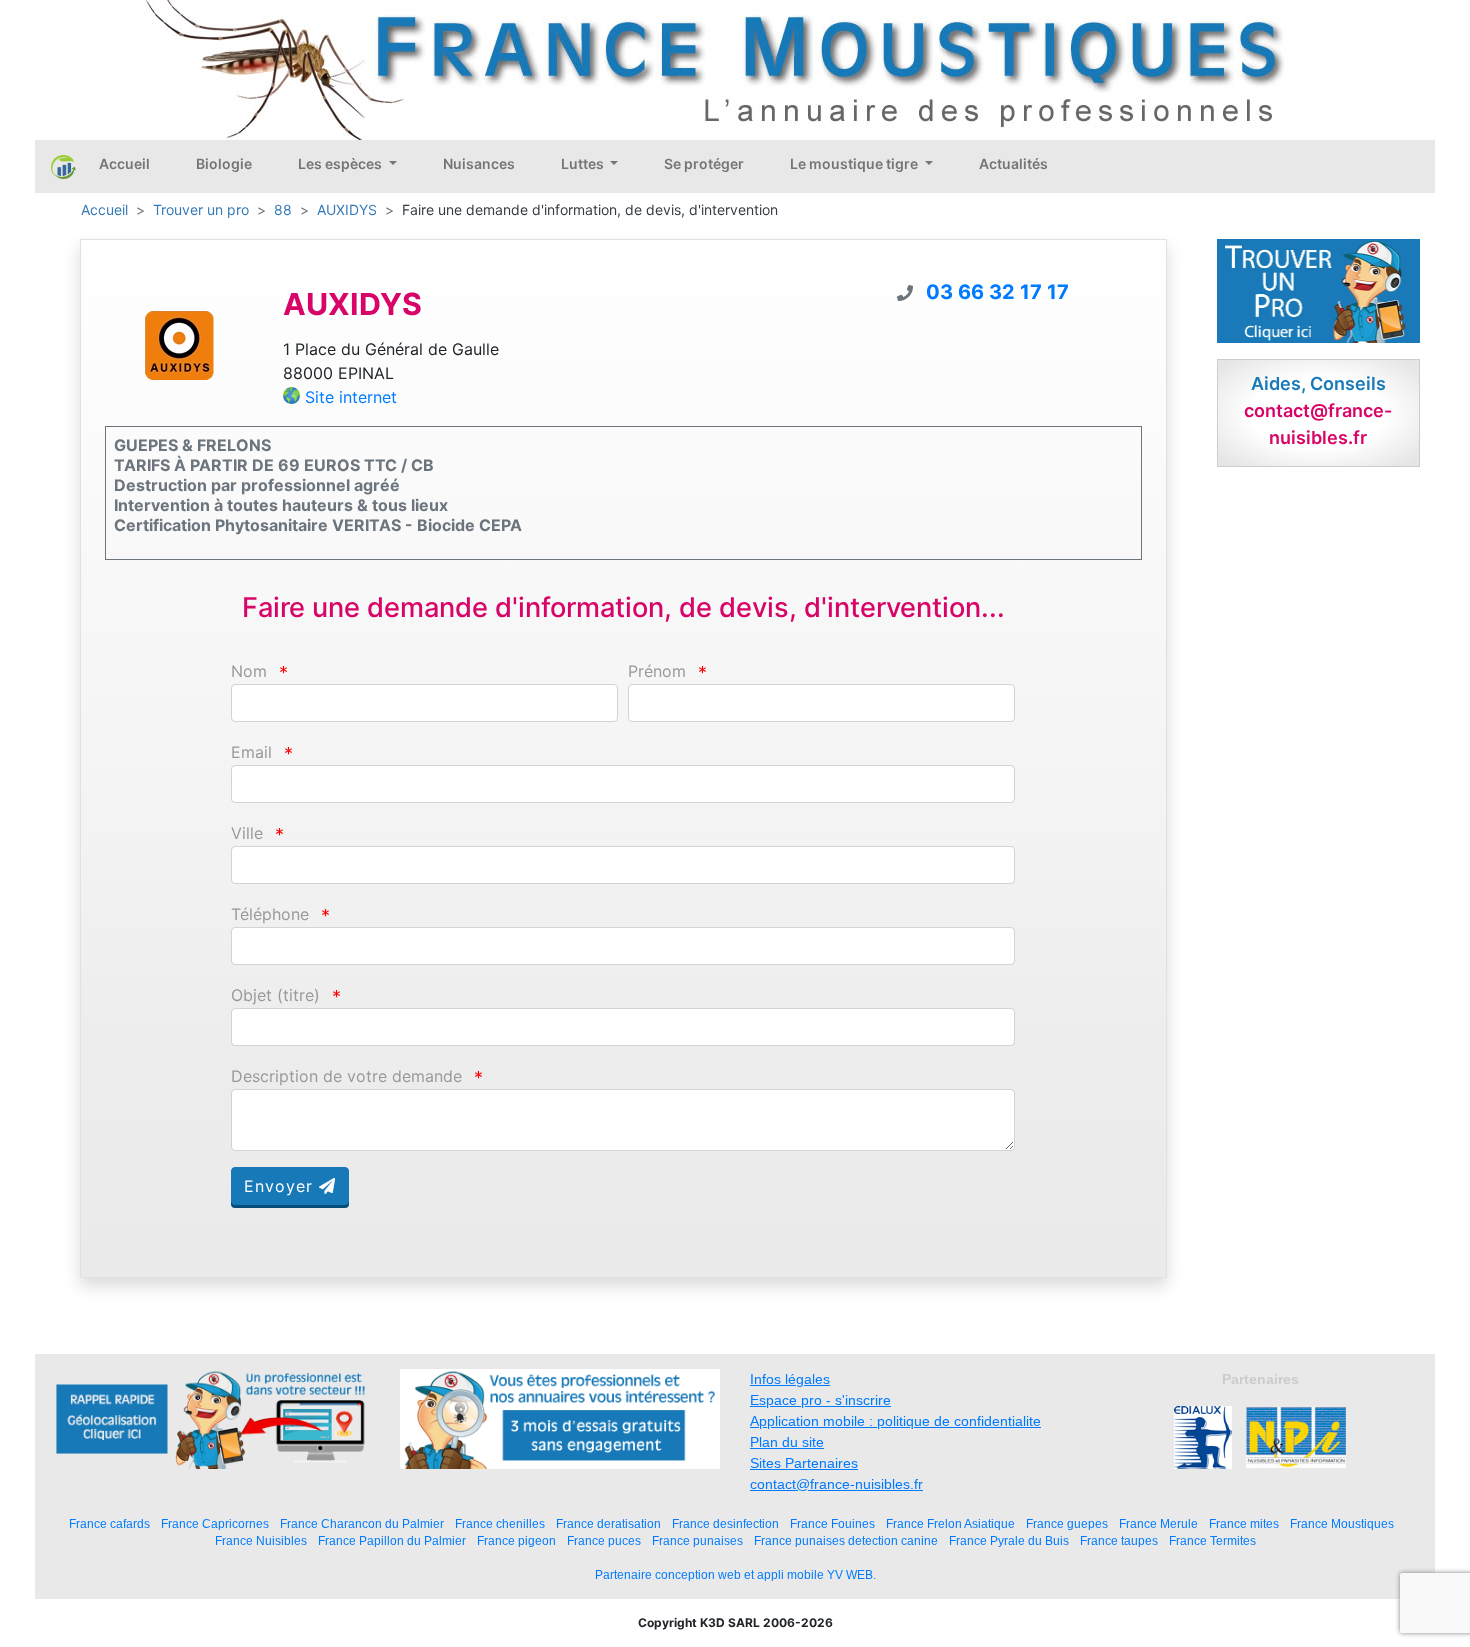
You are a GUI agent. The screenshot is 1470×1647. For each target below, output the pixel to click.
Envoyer (281, 1186)
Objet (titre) (275, 995)
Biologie (224, 163)
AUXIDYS (347, 209)
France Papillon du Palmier (392, 1540)
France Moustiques (1342, 1523)
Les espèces (341, 163)
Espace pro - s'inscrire (820, 1400)
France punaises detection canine (846, 1540)
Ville (247, 833)
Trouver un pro (201, 209)
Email (251, 752)
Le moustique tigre (855, 163)
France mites (1244, 1523)
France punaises (697, 1540)
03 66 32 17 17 (997, 292)
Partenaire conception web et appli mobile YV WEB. (735, 1575)
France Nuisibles (261, 1540)
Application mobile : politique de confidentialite (895, 1421)
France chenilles (500, 1523)
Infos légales (790, 1379)
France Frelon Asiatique (950, 1523)
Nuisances (479, 163)
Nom (249, 671)
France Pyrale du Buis (1009, 1540)
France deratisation (608, 1523)
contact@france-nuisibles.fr (836, 1484)
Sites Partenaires (804, 1463)
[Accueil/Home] (63, 166)
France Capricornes (215, 1523)
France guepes (1067, 1523)
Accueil (124, 163)
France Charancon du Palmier (362, 1523)
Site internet (351, 397)
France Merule (1158, 1523)
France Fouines (832, 1523)
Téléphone (270, 914)
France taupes (1119, 1540)
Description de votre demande (346, 1076)
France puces (604, 1540)
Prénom (657, 671)
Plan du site (787, 1442)
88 (283, 209)
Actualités (1013, 163)
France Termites (1212, 1540)
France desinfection (725, 1523)
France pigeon (516, 1540)
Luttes (584, 163)
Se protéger (704, 163)
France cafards (109, 1523)
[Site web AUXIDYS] (179, 344)
